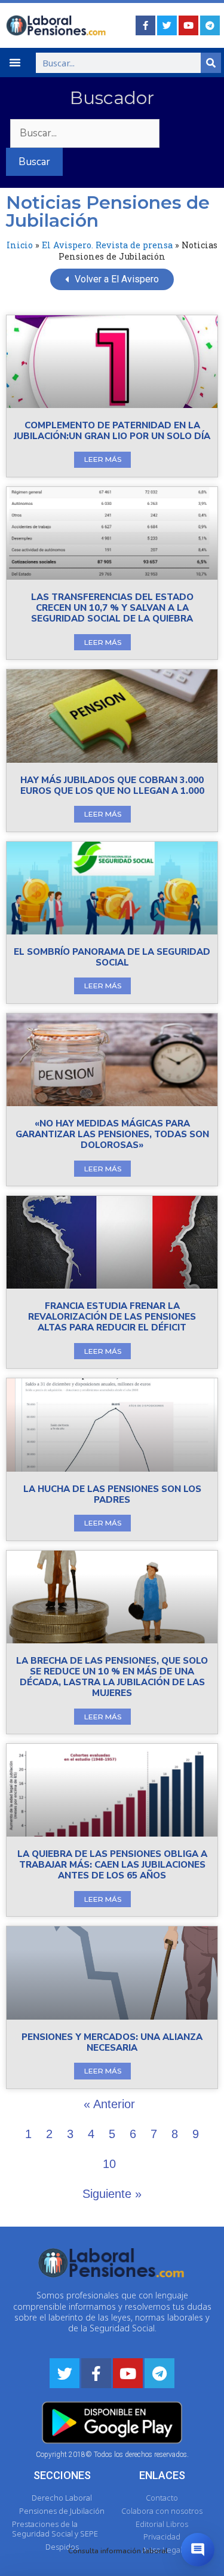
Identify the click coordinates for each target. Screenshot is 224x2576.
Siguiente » (112, 2194)
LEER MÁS (103, 459)
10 (109, 2164)
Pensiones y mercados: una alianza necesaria (112, 2042)
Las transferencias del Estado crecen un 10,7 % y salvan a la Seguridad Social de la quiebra (112, 608)
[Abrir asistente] (198, 2550)
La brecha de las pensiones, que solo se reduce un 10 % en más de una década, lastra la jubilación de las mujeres (112, 1677)
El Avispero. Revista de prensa (107, 245)
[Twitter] (167, 25)
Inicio (20, 245)
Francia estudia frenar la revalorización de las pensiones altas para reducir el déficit (112, 1317)
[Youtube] (188, 25)
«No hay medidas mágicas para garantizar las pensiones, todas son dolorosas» (112, 1134)
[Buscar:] (83, 133)
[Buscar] (211, 63)
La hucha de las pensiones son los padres (112, 1494)
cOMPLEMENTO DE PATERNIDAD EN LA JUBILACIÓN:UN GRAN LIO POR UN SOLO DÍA (112, 431)
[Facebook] (145, 25)
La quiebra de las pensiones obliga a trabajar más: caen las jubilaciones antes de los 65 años (112, 1865)
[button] (15, 62)
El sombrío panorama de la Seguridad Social (112, 957)
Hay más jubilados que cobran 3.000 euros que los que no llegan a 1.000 (112, 785)
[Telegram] (210, 25)
